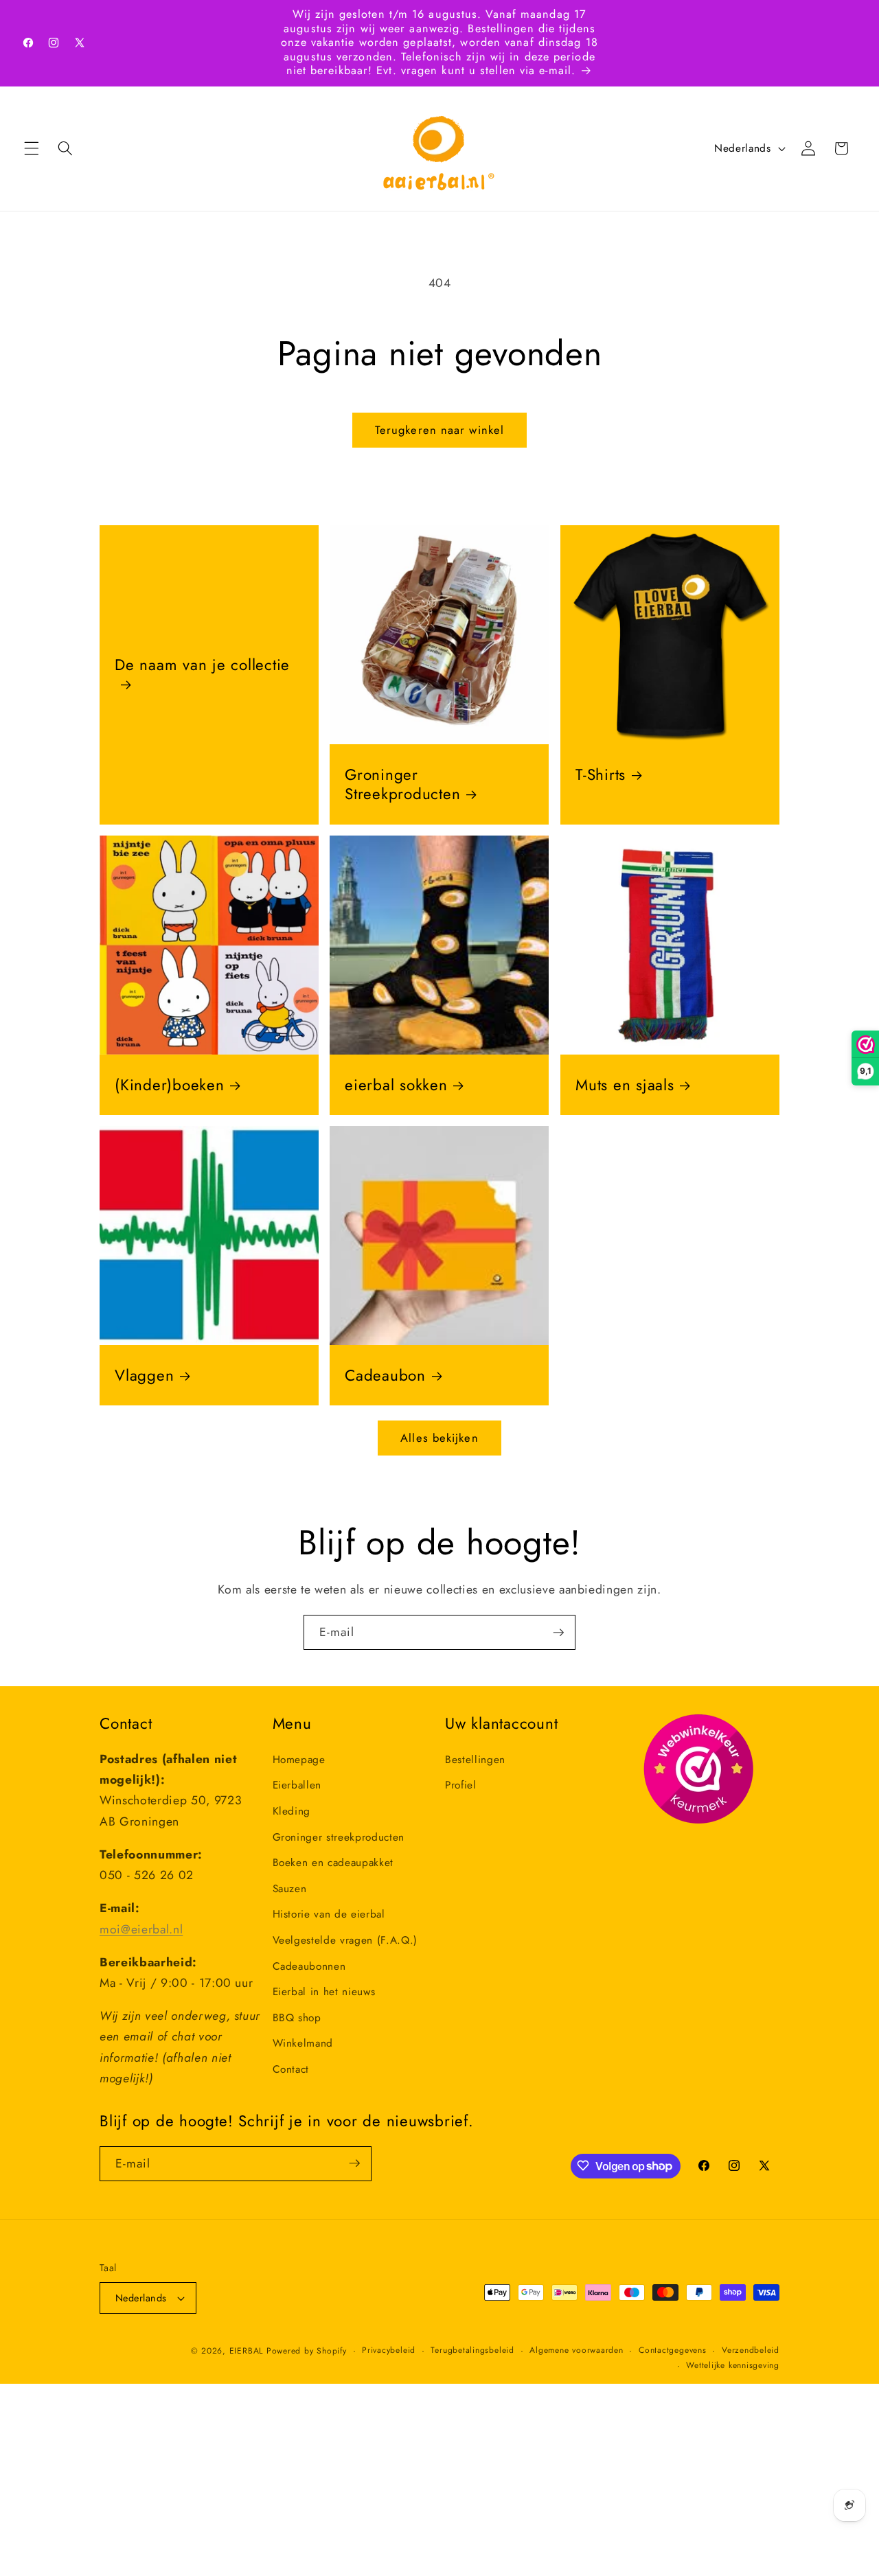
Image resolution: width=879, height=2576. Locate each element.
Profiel (461, 1785)
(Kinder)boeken (170, 1085)
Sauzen (290, 1888)
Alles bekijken (439, 1438)
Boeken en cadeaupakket (333, 1862)
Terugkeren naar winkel (439, 430)
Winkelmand (303, 2043)
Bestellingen (475, 1759)
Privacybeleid (389, 2350)
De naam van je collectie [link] (202, 666)
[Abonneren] (558, 1633)
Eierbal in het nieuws (324, 1991)
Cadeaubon (385, 1375)
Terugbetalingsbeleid (472, 2350)
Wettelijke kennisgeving (733, 2365)
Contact (291, 2069)
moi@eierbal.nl (141, 1929)
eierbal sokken (396, 1085)
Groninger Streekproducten (402, 784)
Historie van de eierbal (329, 1914)
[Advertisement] (412, 2480)
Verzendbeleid (751, 2350)
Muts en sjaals (625, 1085)
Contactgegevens (673, 2350)
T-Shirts (601, 774)
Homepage (299, 1759)
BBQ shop (297, 2017)
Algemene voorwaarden (576, 2350)
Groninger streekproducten (339, 1837)
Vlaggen (144, 1375)
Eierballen (297, 1785)
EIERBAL (246, 2351)
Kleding (292, 1810)
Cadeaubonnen (309, 1966)
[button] (32, 148)
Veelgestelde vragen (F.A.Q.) (345, 1940)
